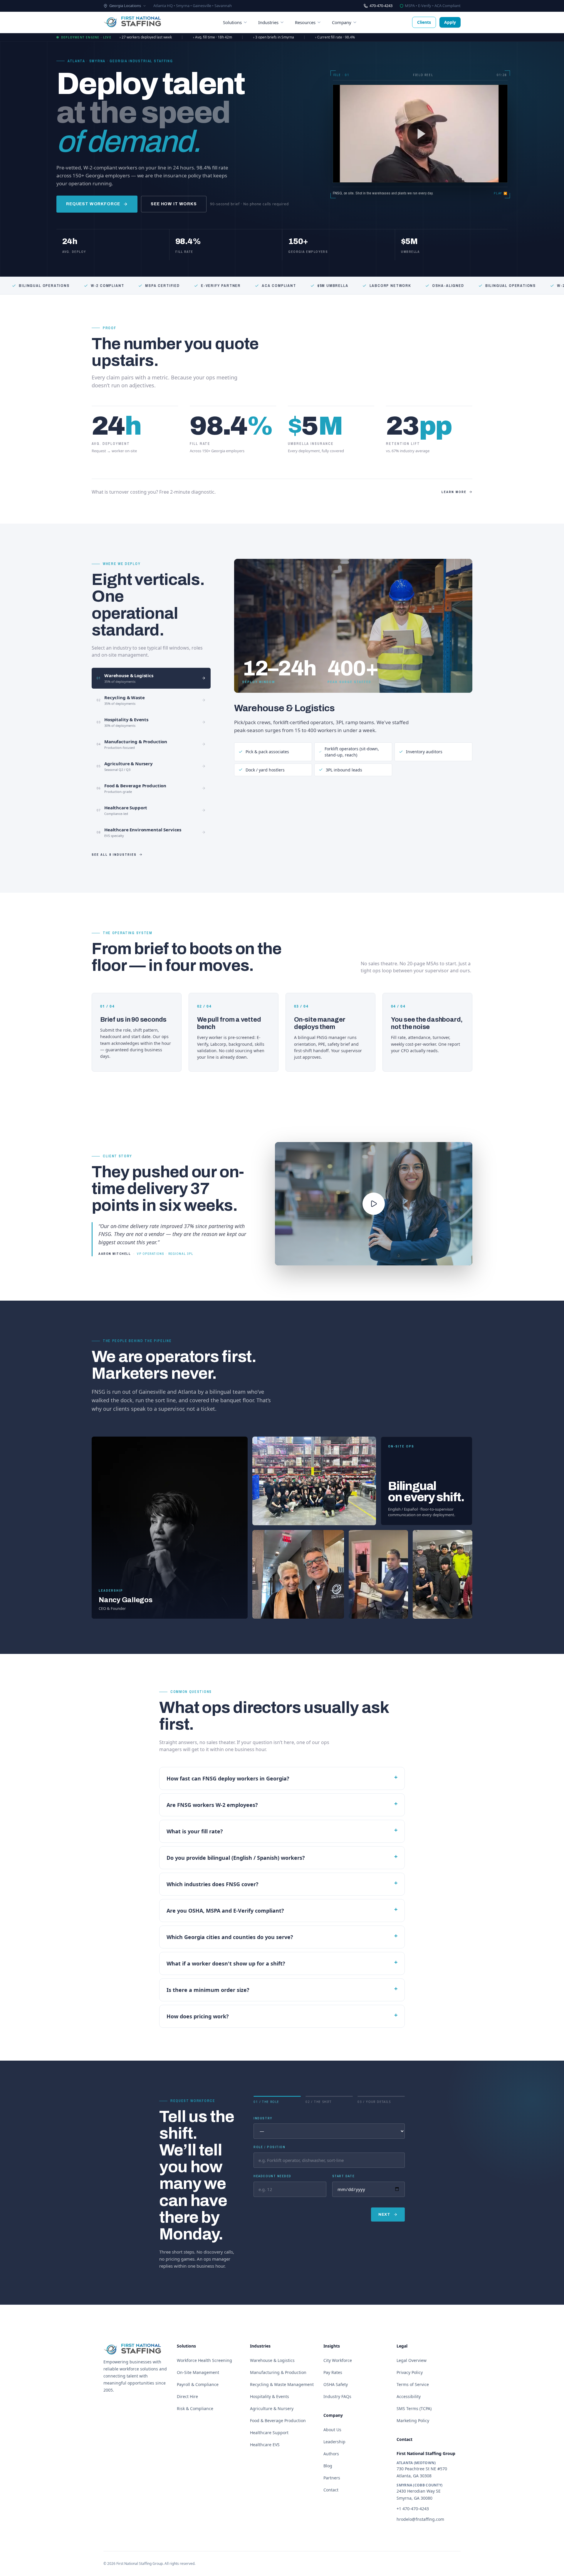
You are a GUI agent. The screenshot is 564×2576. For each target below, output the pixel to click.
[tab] (151, 678)
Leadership (334, 2442)
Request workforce (93, 204)
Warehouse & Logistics (284, 708)
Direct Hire (187, 2396)
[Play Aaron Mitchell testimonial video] (374, 1204)
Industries (268, 22)
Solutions (232, 22)
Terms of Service (413, 2384)
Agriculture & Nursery (272, 2408)
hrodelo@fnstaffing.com (420, 2519)
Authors (331, 2454)
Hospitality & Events (270, 2396)
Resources (305, 22)
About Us (332, 2430)
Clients (424, 22)
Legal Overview (412, 2360)
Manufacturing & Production (278, 2372)
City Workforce (338, 2360)
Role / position (269, 2147)
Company (342, 22)
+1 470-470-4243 (413, 2509)
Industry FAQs (337, 2396)
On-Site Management (198, 2372)
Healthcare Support (269, 2433)
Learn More (454, 492)
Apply (450, 22)
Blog (328, 2466)
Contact (331, 2490)
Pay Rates (333, 2372)
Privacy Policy (410, 2372)
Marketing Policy (413, 2421)
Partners (332, 2478)
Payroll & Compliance (198, 2384)
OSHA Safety (336, 2384)
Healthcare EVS (265, 2445)
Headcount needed (272, 2176)
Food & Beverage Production (278, 2421)
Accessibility (409, 2396)
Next (384, 2215)
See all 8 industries (114, 855)
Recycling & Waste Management (282, 2384)
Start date (343, 2176)
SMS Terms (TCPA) (414, 2408)
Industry (263, 2118)
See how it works (174, 204)
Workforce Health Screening (204, 2360)
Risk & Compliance (195, 2408)
